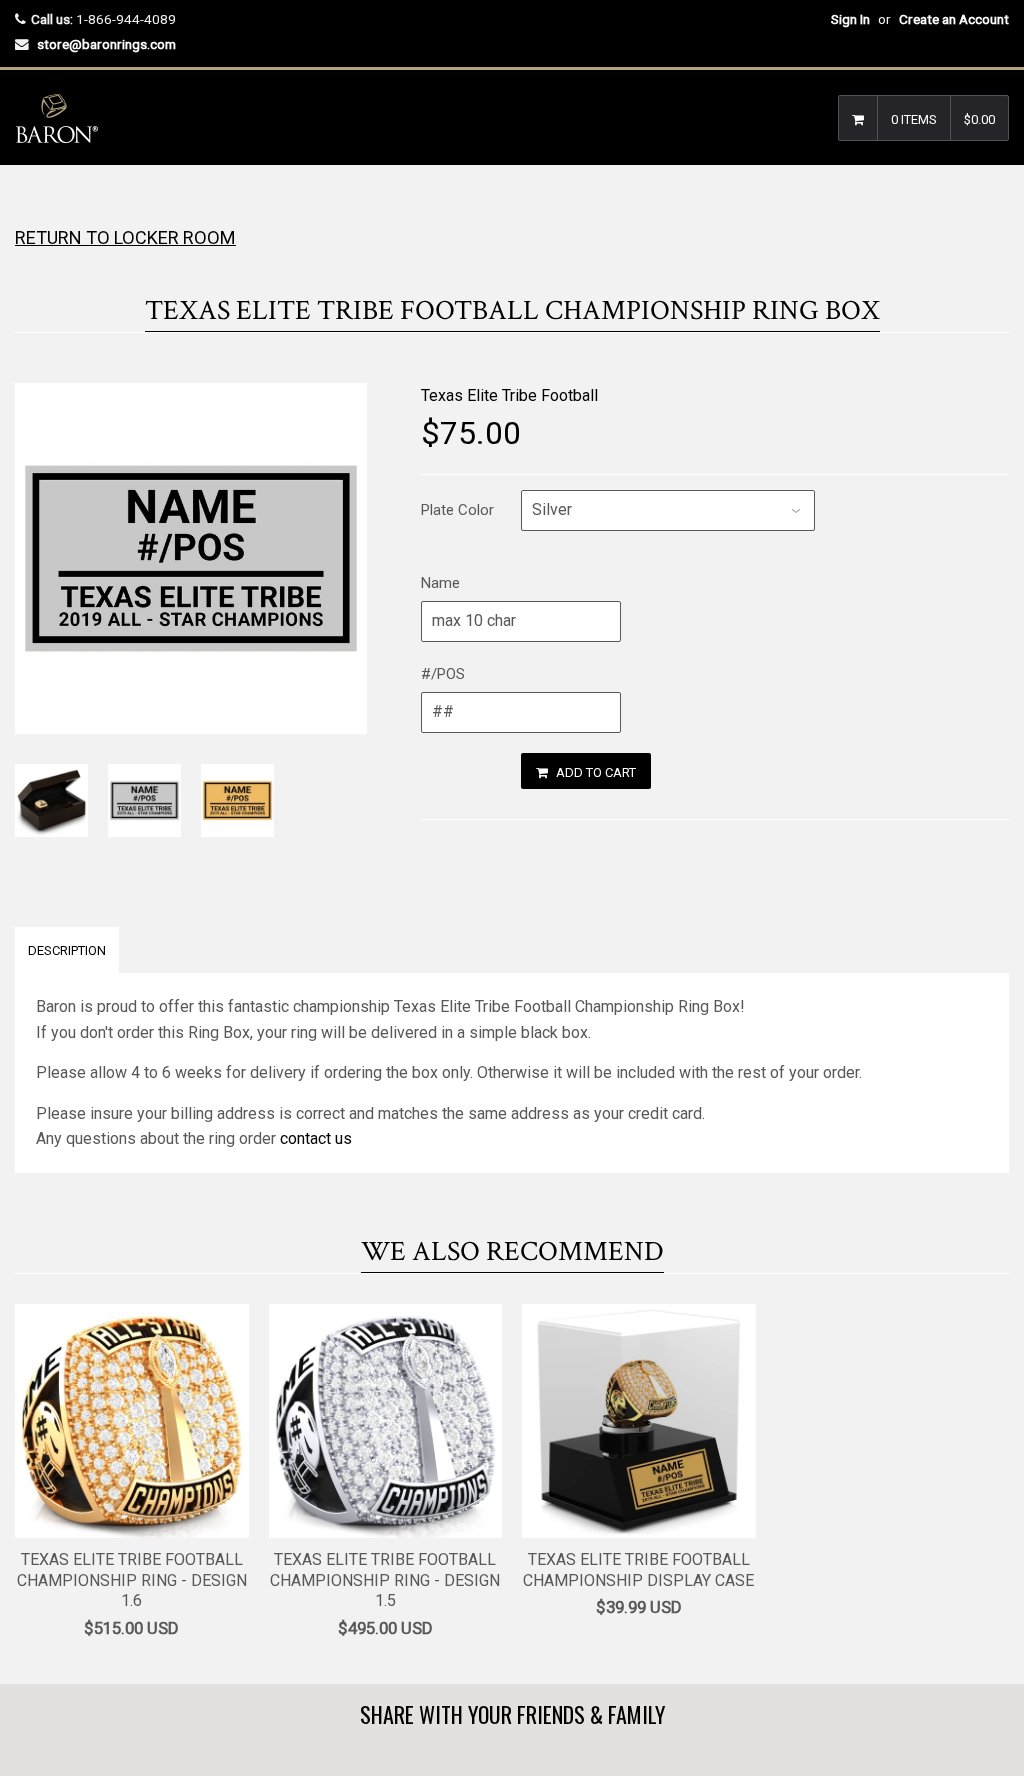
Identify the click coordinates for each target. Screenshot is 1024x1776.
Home (32, 204)
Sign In (850, 19)
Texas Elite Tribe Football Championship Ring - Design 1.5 (385, 1580)
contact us (316, 1138)
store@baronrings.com (106, 44)
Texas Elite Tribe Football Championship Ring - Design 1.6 (132, 1580)
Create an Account (954, 19)
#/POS (443, 674)
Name (440, 583)
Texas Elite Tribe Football (509, 395)
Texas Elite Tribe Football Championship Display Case (638, 1570)
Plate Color (457, 510)
